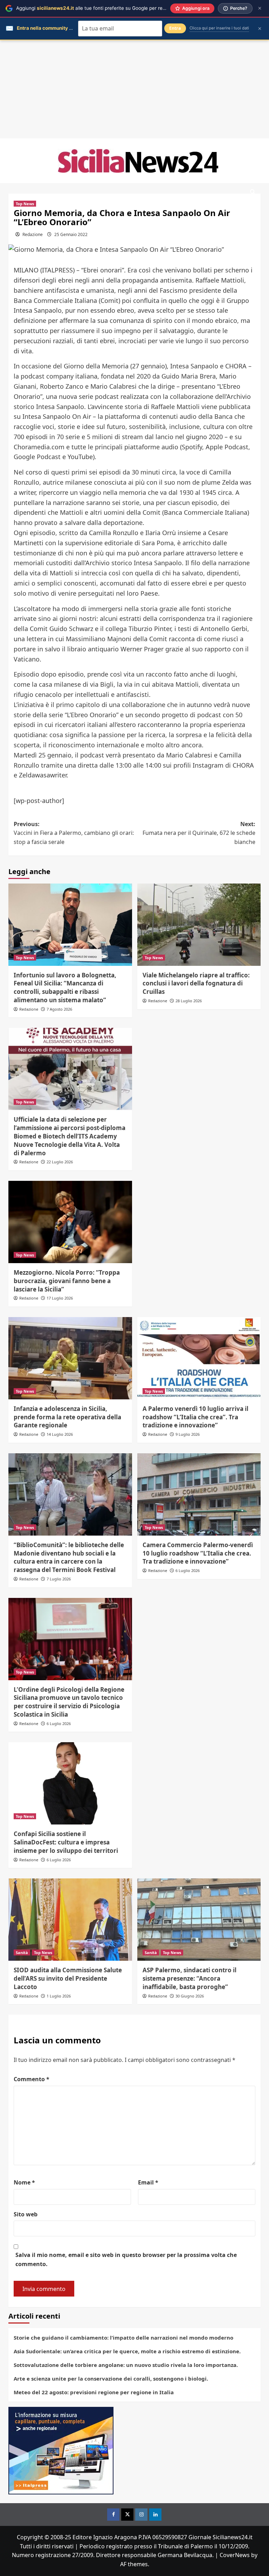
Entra (175, 28)
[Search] (253, 192)
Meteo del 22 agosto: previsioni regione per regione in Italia (94, 2392)
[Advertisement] (134, 89)
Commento (32, 2079)
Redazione (33, 234)
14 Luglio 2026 (60, 1434)
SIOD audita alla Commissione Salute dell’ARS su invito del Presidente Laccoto (68, 1978)
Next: (199, 833)
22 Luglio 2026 (60, 1162)
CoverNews (235, 2555)
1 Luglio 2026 (59, 1996)
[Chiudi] (260, 8)
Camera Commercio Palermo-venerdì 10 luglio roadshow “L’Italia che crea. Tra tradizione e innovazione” (198, 1553)
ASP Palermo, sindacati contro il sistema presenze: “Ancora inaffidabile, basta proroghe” (189, 1978)
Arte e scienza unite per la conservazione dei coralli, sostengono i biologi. (111, 2378)
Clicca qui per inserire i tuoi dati (219, 28)
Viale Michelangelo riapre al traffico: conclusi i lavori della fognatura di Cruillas (196, 984)
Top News (25, 204)
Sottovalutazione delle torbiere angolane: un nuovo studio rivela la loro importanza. (126, 2365)
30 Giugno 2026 (190, 1996)
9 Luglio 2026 (188, 1434)
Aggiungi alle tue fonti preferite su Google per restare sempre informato (116, 8)
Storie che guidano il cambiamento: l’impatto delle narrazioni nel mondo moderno (123, 2338)
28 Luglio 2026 (189, 1001)
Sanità (22, 1952)
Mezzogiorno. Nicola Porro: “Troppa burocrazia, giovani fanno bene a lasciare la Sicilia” (67, 1281)
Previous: (74, 833)
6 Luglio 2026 (188, 1570)
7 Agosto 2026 (59, 1009)
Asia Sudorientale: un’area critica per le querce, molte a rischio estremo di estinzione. (127, 2351)
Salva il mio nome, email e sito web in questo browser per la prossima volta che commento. (126, 2259)
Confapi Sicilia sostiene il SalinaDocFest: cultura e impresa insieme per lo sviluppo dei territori (66, 1842)
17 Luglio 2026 (60, 1298)
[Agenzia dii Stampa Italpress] (61, 2450)
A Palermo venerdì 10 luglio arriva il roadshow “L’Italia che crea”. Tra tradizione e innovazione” (195, 1417)
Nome (24, 2182)
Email (148, 2182)
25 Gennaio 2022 (71, 234)
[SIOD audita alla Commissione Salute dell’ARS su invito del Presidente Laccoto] (70, 1920)
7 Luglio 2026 (59, 1579)
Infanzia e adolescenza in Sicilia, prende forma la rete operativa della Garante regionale (67, 1417)
